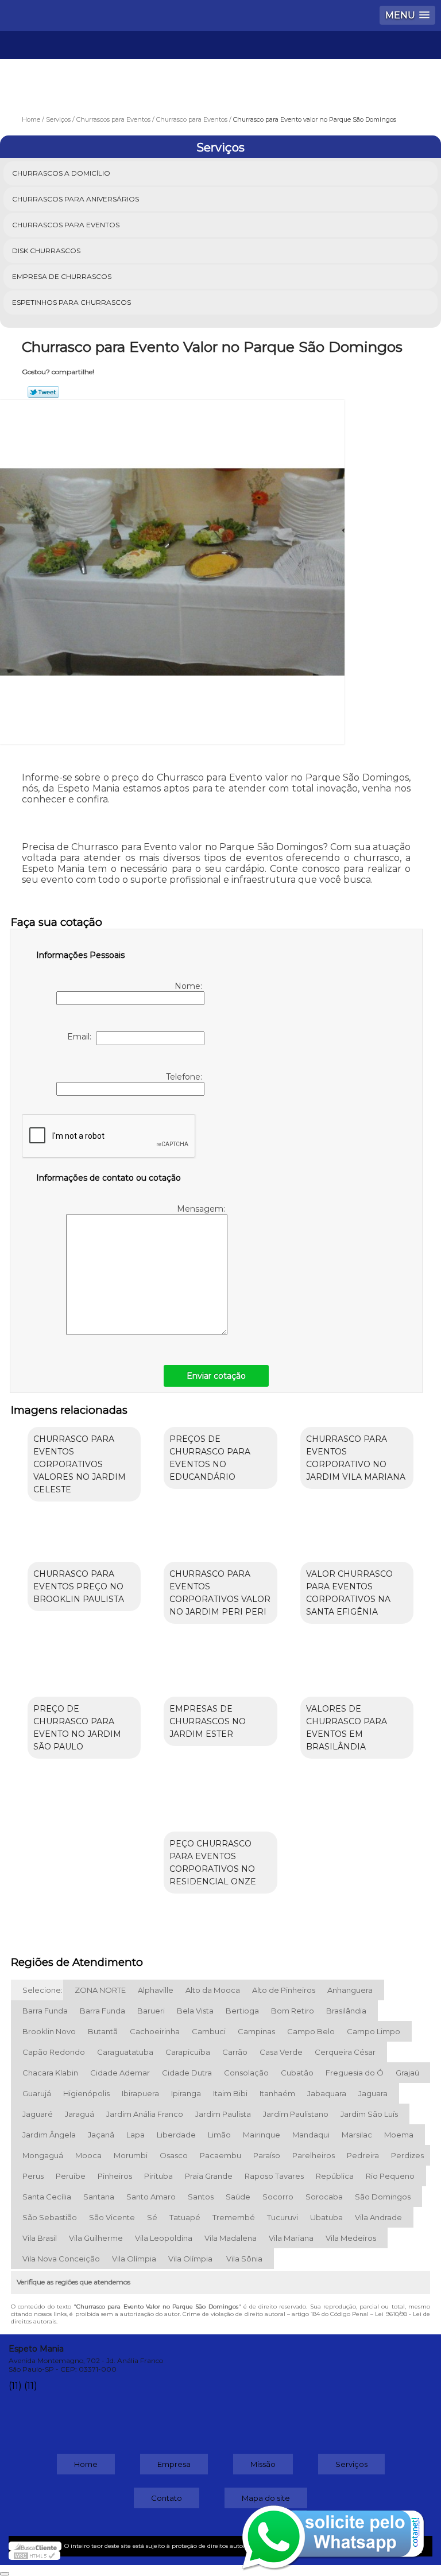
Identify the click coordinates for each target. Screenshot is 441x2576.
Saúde (238, 2197)
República (335, 2176)
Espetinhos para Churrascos (71, 302)
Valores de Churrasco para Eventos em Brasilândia (347, 1728)
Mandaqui (311, 2135)
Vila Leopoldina (164, 2238)
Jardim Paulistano (296, 2114)
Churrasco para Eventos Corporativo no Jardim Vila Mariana (356, 1458)
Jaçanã (101, 2135)
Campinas (256, 2031)
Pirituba (158, 2176)
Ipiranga (186, 2093)
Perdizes (407, 2155)
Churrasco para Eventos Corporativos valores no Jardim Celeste (80, 1464)
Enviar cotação (216, 1376)
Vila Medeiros (351, 2238)
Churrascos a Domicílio (61, 173)
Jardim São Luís (369, 2114)
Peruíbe (71, 2176)
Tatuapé (185, 2217)
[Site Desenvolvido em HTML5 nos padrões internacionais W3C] (34, 2555)
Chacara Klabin (50, 2073)
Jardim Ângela (49, 2135)
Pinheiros (115, 2176)
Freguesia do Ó (355, 2073)
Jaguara (373, 2093)
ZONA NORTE (100, 1990)
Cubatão (297, 2073)
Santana (99, 2197)
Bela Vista (195, 2011)
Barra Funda (45, 2011)
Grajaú (407, 2073)
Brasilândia (346, 2011)
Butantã (103, 2031)
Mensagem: (202, 1209)
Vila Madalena (231, 2238)
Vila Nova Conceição (61, 2259)
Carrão (235, 2052)
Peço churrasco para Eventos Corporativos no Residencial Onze (213, 1863)
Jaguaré (38, 2114)
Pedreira (363, 2155)
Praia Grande (209, 2176)
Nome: (189, 986)
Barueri (151, 2011)
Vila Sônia (244, 2259)
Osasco (174, 2155)
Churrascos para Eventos (66, 225)
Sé (152, 2217)
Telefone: (185, 1077)
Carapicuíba (188, 2052)
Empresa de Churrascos (62, 276)
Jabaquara (327, 2093)
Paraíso (267, 2155)
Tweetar (43, 392)
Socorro (278, 2197)
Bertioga (242, 2011)
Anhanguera (350, 1990)
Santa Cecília (47, 2197)
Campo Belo (311, 2031)
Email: (82, 1037)
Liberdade (176, 2135)
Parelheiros (314, 2155)
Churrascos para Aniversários (76, 199)
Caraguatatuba (125, 2052)
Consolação (246, 2073)
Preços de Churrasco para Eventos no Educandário (210, 1458)
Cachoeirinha (155, 2031)
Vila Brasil (40, 2238)
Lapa (136, 2135)
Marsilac (357, 2135)
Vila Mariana (291, 2238)
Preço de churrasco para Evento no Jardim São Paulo (77, 1728)
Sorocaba (324, 2197)
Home (86, 2464)
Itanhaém (277, 2093)
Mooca (88, 2155)
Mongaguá (43, 2155)
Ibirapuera (140, 2093)
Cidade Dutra (187, 2073)
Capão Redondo (54, 2052)
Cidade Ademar (120, 2073)
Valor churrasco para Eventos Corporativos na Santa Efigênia (349, 1593)
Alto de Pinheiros (284, 1990)
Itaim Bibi (230, 2093)
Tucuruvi (283, 2217)
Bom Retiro (293, 2011)
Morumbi (131, 2155)
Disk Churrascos (46, 251)
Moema (399, 2135)
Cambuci (209, 2031)
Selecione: (42, 1990)
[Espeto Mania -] (220, 65)
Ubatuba (326, 2217)
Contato (167, 2498)
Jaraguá (80, 2114)
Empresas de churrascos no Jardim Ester (208, 1721)
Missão (263, 2464)
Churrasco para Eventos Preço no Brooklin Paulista (79, 1586)
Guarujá (37, 2093)
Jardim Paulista (223, 2114)
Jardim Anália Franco (145, 2114)
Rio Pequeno (390, 2176)
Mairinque (262, 2135)
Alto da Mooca (213, 1990)
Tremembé (234, 2217)
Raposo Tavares (274, 2176)
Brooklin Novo (49, 2031)
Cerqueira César (345, 2052)
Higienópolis (86, 2093)
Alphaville (156, 1990)
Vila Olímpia (134, 2259)
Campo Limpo (374, 2031)
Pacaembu (220, 2155)
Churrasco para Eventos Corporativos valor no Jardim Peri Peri (220, 1593)
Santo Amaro (151, 2197)
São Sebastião (50, 2217)
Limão (219, 2135)
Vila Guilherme (96, 2238)
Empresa (174, 2464)
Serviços (220, 148)
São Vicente (112, 2217)
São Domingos (383, 2197)
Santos (201, 2197)
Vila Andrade (378, 2217)
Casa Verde (281, 2052)
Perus (33, 2176)
